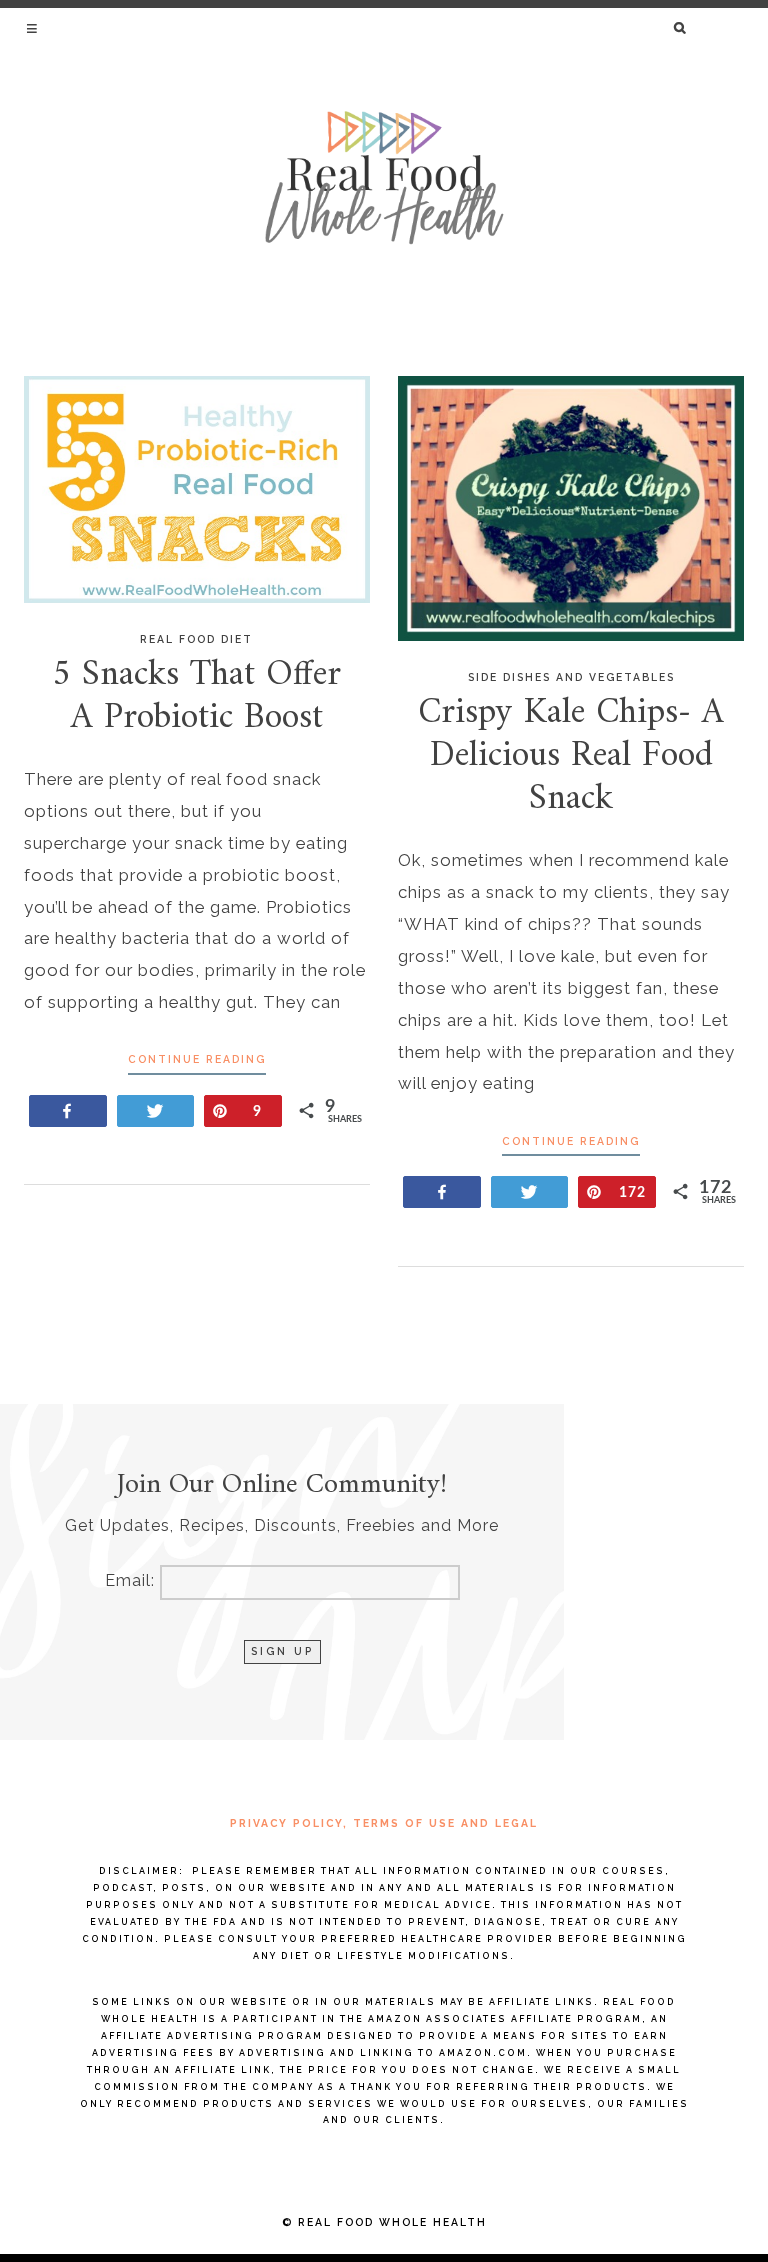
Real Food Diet (196, 639)
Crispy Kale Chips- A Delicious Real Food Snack (571, 756)
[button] (33, 28)
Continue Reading (197, 1059)
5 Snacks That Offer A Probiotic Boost (196, 697)
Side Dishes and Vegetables (571, 677)
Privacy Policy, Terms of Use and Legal (384, 1823)
